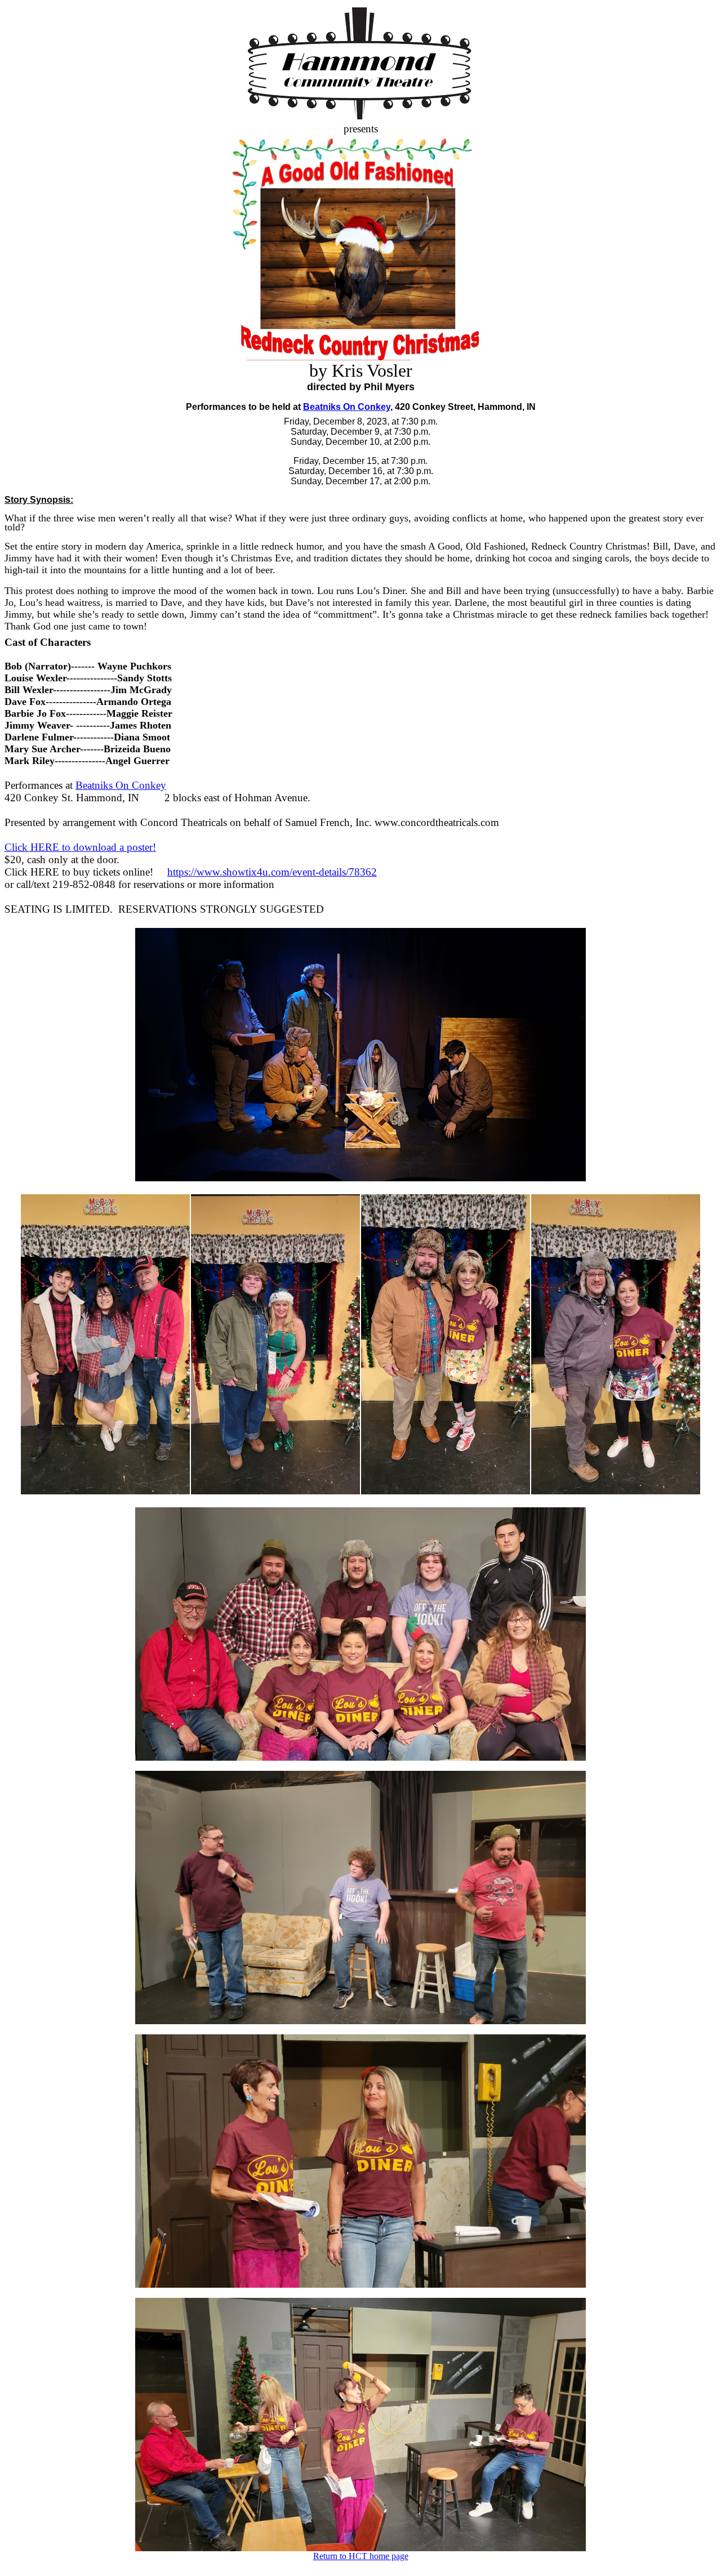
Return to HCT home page (361, 2556)
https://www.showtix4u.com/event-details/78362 (272, 872)
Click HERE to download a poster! (80, 847)
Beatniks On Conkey (347, 407)
